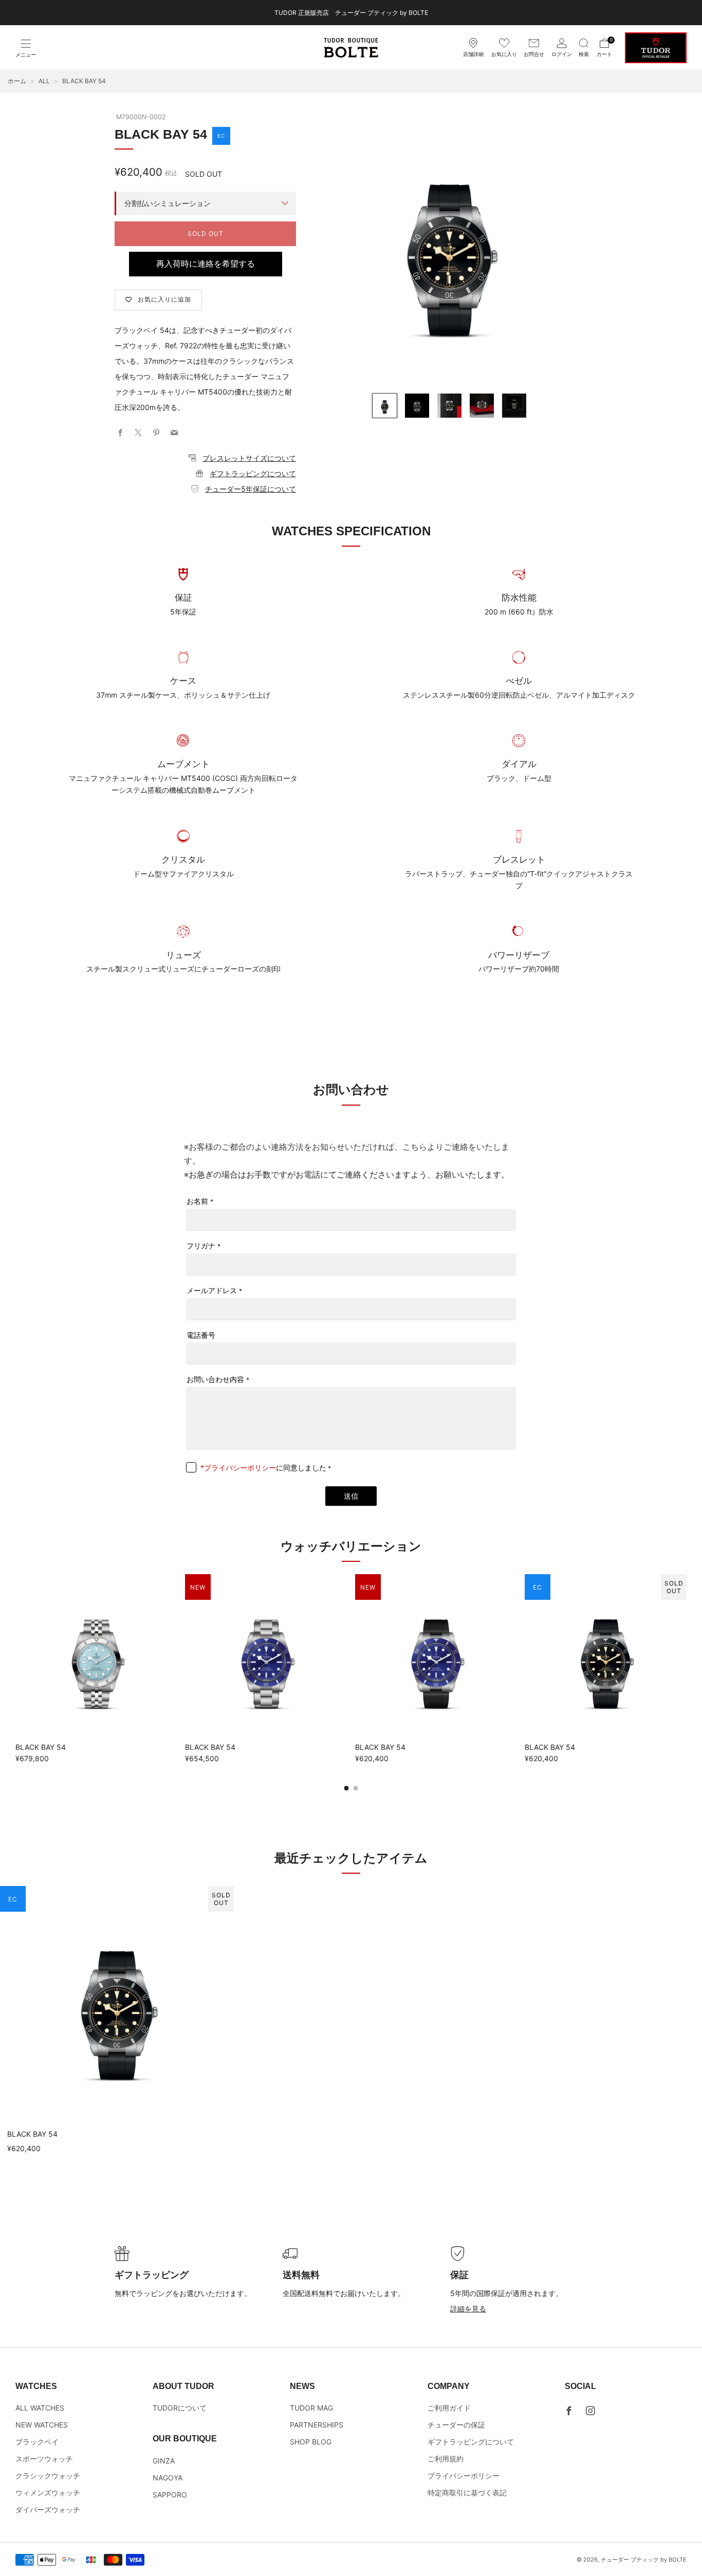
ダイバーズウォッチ (48, 2509)
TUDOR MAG (311, 2408)
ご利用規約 (446, 2459)
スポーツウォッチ (44, 2459)
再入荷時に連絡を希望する (206, 264)
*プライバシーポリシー (238, 1468)
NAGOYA (168, 2478)
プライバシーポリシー (464, 2476)
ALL (44, 81)
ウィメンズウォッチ (48, 2493)
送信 (351, 1496)
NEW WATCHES (42, 2425)
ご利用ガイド (449, 2408)
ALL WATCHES (40, 2408)
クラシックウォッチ (48, 2476)
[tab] (347, 1788)
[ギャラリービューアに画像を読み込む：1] (385, 406)
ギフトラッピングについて (253, 473)
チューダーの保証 (456, 2425)
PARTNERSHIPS (317, 2425)
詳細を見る (468, 2309)
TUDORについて (180, 2408)
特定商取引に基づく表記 (467, 2493)
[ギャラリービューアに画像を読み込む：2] (417, 406)
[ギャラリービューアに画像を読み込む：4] (482, 406)
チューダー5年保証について (251, 489)
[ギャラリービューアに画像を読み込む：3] (449, 406)
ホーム (17, 81)
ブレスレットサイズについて (249, 458)
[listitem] (351, 13)
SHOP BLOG (311, 2442)
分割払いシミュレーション (168, 203)
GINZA (164, 2461)
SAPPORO (170, 2495)
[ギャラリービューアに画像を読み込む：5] (514, 406)
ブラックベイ (37, 2442)
